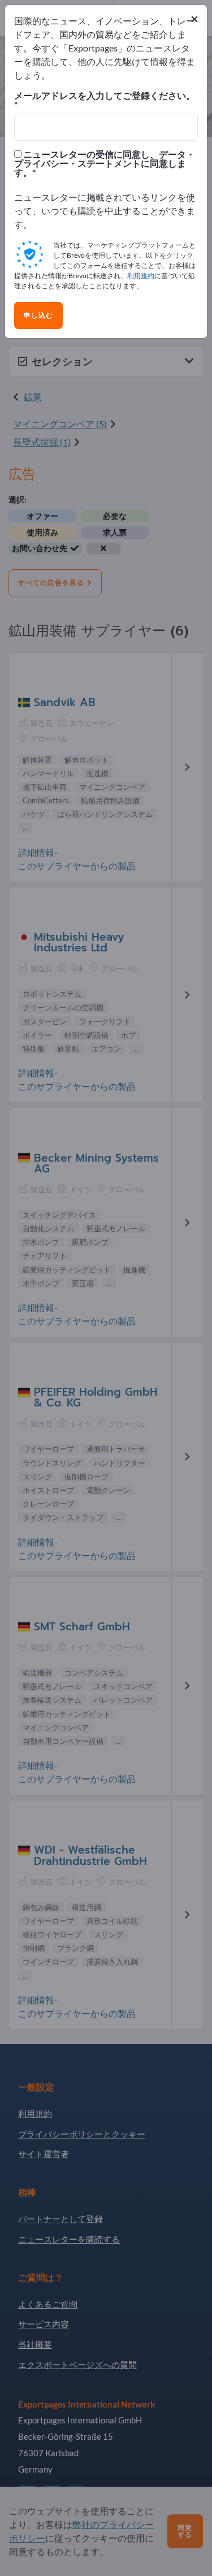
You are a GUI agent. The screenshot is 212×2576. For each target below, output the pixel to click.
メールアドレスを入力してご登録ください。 (105, 96)
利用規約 (141, 276)
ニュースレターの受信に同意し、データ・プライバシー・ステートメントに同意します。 (105, 163)
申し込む (38, 315)
